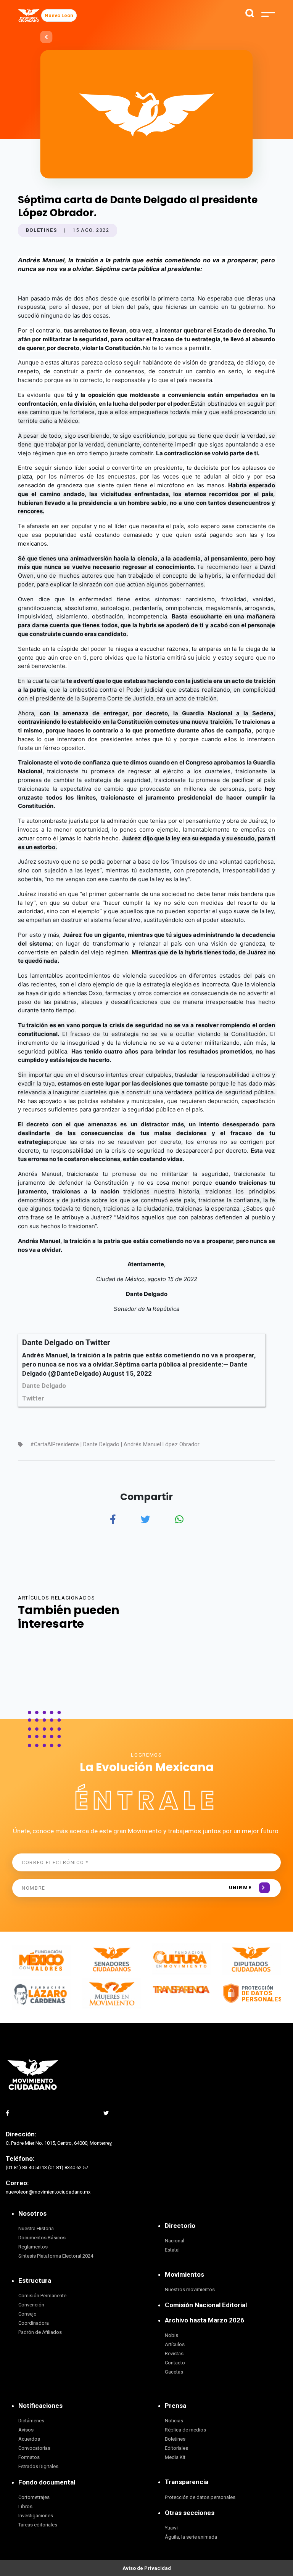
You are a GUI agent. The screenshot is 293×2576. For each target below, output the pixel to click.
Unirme (241, 1888)
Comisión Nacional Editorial (206, 2305)
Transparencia (187, 2482)
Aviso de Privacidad (147, 2568)
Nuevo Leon (59, 15)
